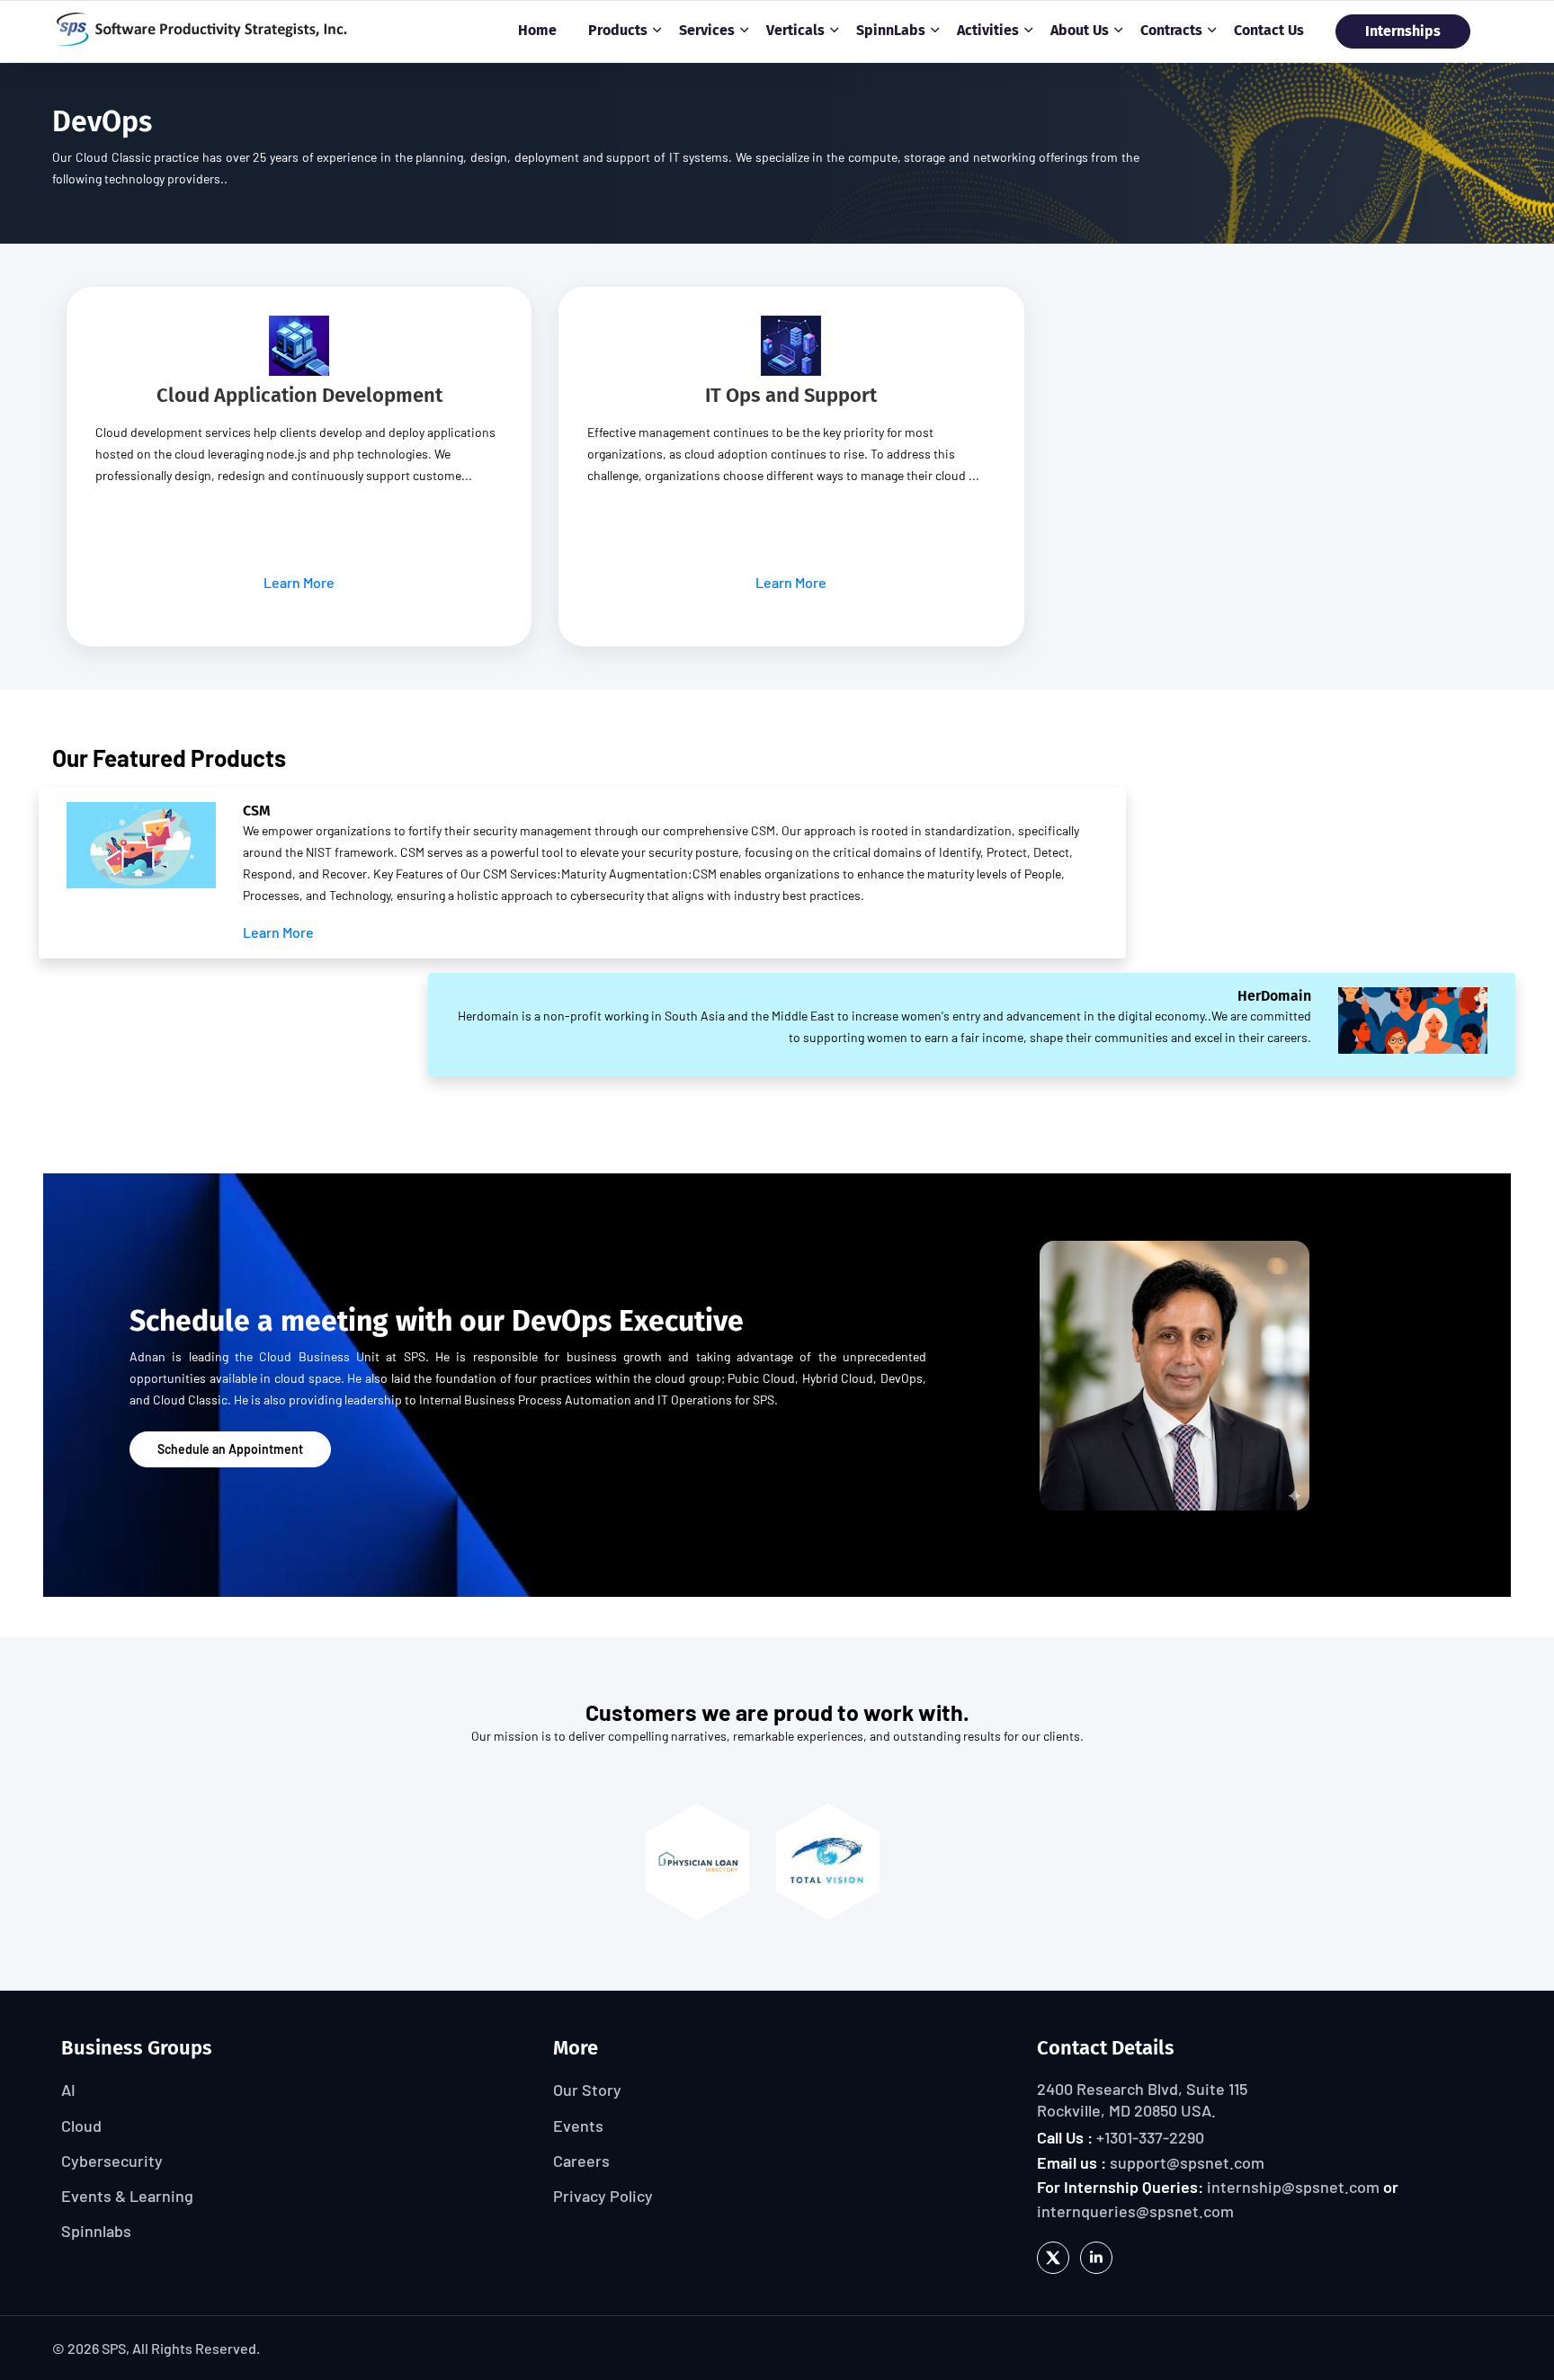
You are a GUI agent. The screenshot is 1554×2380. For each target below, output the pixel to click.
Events (578, 2126)
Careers (581, 2161)
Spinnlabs (96, 2231)
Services (707, 30)
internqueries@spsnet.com (1135, 2211)
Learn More (299, 582)
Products (618, 30)
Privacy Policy (603, 2196)
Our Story (587, 2090)
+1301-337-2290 (1150, 2137)
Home (537, 30)
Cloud (81, 2126)
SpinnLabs (891, 30)
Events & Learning (127, 2196)
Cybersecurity (112, 2161)
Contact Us (1269, 30)
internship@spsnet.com (1293, 2187)
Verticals (795, 30)
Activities (988, 30)
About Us (1080, 30)
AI (68, 2090)
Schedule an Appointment (230, 1449)
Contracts (1171, 30)
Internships (1403, 31)
